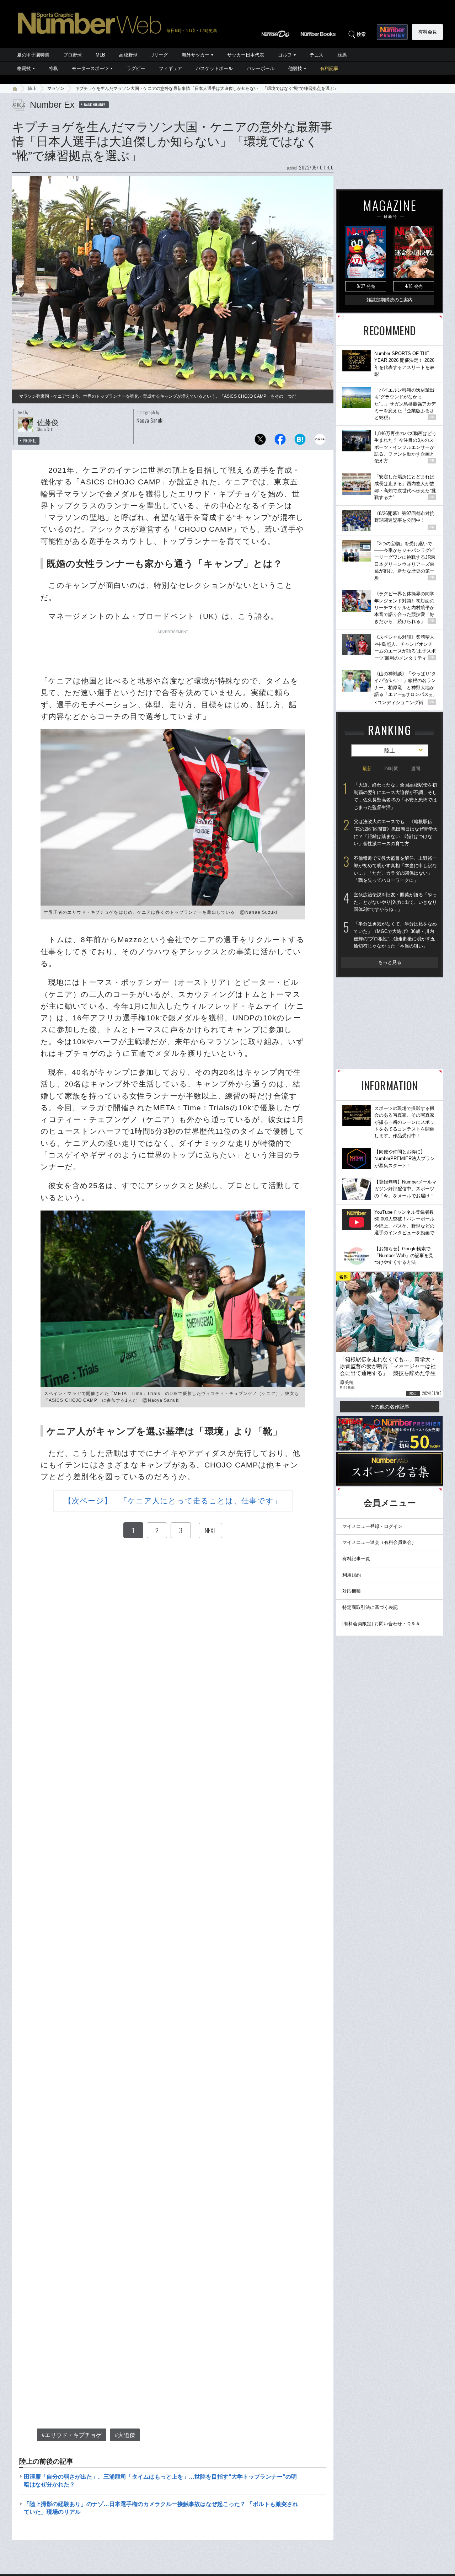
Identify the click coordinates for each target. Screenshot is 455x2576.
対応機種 (352, 1591)
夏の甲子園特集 (33, 55)
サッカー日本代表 (246, 55)
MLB (100, 55)
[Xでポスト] (260, 441)
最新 (367, 769)
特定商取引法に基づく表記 (370, 1607)
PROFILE (30, 441)
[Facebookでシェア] (280, 441)
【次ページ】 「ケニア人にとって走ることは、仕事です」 (173, 1501)
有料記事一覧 (356, 1559)
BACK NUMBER (95, 104)
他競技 (295, 68)
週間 (416, 769)
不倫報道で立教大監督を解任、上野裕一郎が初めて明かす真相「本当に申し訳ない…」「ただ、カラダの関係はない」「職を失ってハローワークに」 (395, 869)
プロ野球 (73, 55)
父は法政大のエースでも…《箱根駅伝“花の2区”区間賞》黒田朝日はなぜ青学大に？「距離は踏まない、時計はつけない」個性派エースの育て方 (396, 833)
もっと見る (390, 962)
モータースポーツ (90, 68)
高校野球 (128, 55)
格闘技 (24, 68)
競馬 (342, 55)
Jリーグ (160, 55)
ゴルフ (285, 55)
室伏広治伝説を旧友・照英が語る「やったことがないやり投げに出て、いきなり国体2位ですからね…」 (395, 902)
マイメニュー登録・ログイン (372, 1526)
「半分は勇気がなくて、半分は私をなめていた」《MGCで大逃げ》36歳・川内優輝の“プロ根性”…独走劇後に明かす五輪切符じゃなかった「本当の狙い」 (395, 935)
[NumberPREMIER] (392, 32)
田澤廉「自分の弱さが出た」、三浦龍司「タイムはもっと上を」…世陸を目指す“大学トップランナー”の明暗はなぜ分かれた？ (160, 2481)
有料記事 (329, 68)
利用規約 (352, 1575)
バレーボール (261, 68)
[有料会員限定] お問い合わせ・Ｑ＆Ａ (381, 1624)
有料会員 (428, 32)
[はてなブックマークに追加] (300, 441)
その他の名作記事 (390, 1407)
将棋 (53, 68)
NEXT (210, 1530)
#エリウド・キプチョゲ (72, 2435)
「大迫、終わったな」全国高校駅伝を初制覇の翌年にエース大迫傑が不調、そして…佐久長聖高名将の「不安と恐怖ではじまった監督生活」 (395, 796)
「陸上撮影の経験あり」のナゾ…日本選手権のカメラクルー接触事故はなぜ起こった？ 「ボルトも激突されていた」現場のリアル (161, 2508)
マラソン (56, 88)
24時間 (391, 769)
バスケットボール (214, 68)
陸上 (32, 88)
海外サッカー (196, 55)
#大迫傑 (125, 2435)
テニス (317, 55)
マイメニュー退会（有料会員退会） (379, 1542)
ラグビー (136, 68)
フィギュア (170, 68)
